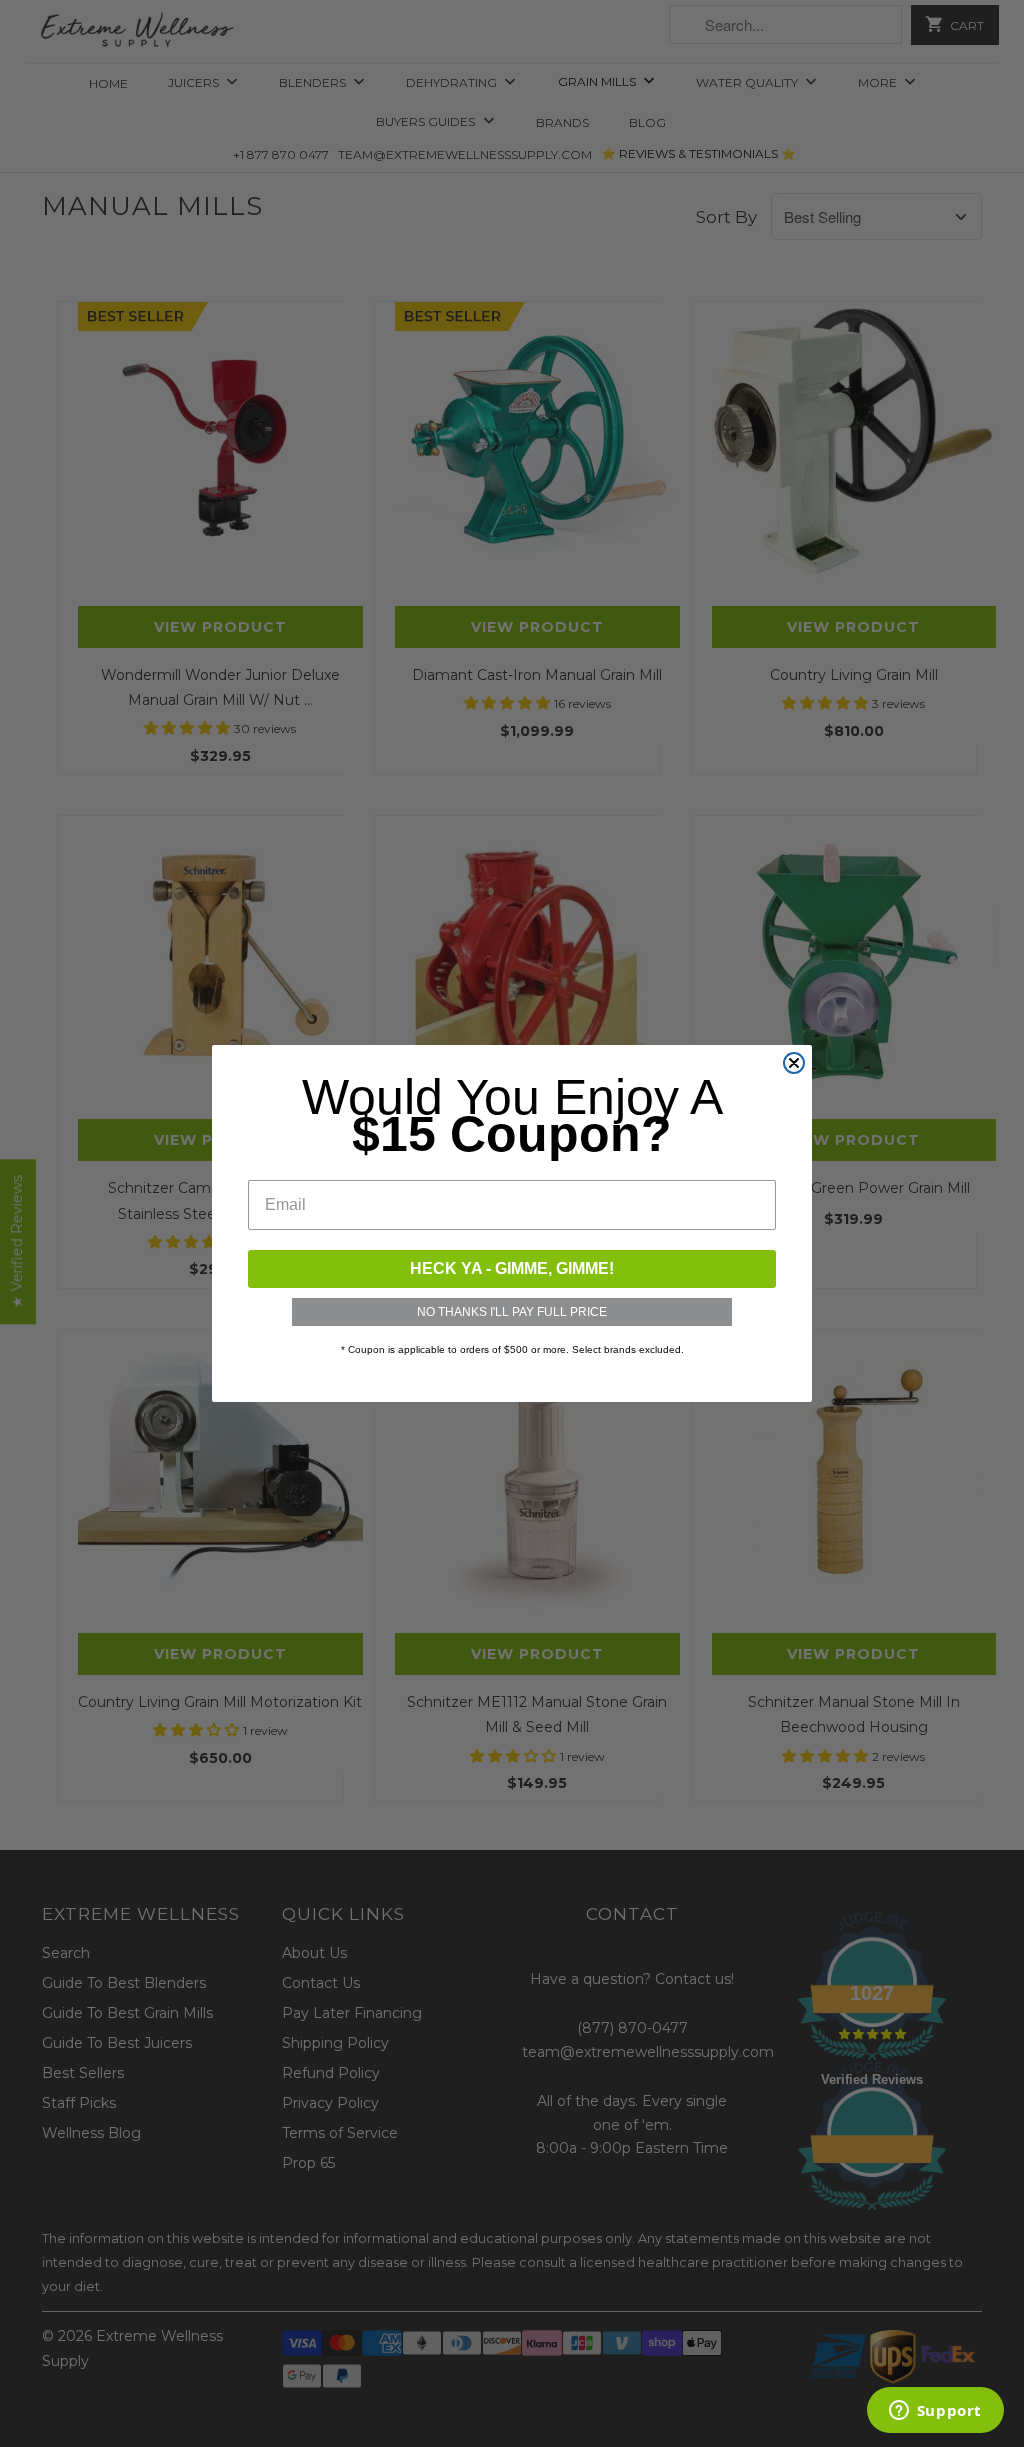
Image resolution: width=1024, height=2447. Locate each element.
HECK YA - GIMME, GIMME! (512, 1268)
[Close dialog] (794, 1063)
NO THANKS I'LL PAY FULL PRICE (512, 1312)
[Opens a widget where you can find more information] (935, 2412)
